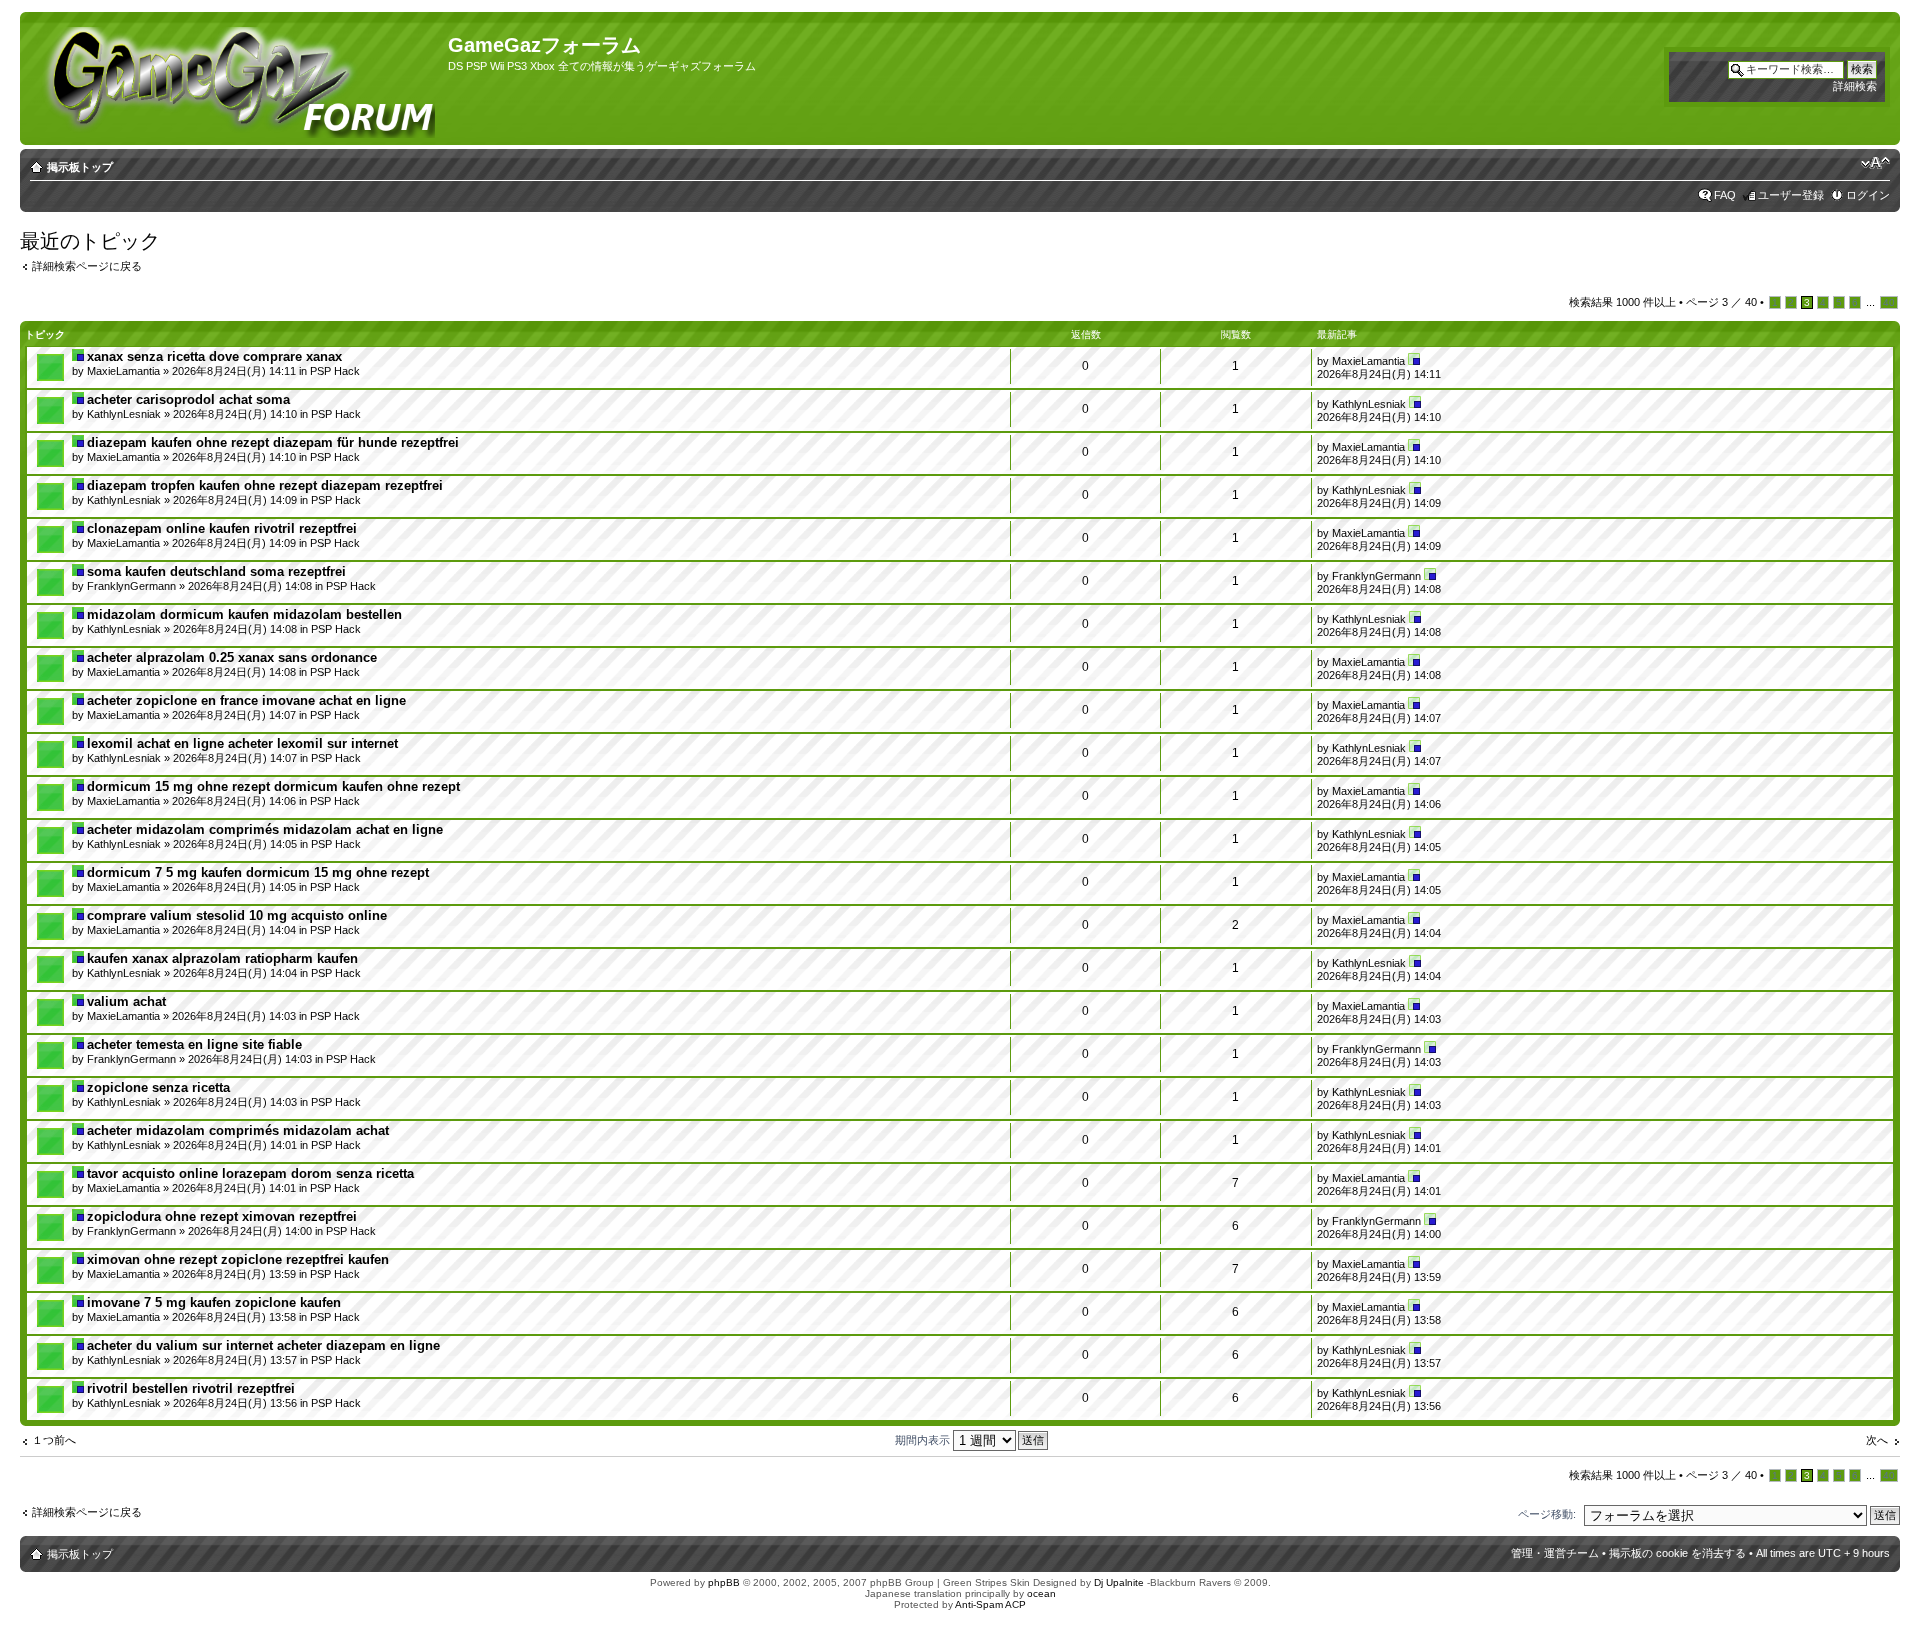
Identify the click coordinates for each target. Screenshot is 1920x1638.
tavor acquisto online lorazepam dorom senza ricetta (250, 1173)
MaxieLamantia (123, 371)
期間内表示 (924, 1440)
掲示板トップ (80, 167)
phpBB (724, 1582)
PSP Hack (335, 371)
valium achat (126, 1001)
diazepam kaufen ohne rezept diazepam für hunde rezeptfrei (273, 442)
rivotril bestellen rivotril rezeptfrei (191, 1388)
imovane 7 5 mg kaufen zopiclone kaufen (214, 1302)
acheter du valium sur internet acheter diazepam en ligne (263, 1345)
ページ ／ (1721, 302)
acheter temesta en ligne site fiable (194, 1044)
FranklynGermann (131, 586)
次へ (1877, 1440)
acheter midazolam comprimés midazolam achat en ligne (265, 829)
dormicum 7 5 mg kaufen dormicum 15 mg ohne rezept (258, 872)
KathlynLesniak (124, 414)
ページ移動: (1547, 1514)
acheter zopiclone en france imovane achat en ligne (246, 700)
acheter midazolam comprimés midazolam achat (238, 1130)
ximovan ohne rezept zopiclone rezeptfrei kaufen (238, 1259)
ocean (1041, 1593)
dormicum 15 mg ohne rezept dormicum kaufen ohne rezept (273, 786)
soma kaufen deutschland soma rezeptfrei (216, 571)
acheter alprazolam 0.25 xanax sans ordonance (232, 657)
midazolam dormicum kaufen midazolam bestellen (244, 614)
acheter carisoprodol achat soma (188, 399)
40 (1889, 302)
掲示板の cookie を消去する (1677, 1553)
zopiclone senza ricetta (158, 1087)
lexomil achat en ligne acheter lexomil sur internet (242, 743)
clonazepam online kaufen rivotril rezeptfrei (222, 528)
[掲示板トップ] (236, 78)
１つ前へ (54, 1440)
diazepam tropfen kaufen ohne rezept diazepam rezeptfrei (265, 485)
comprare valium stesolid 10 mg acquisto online (237, 915)
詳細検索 (1855, 86)
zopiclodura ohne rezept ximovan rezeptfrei (222, 1216)
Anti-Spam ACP (990, 1604)
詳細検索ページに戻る (87, 266)
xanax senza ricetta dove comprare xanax (214, 356)
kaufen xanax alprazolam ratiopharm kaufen (222, 958)
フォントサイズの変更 (1875, 163)
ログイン (1868, 195)
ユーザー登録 (1791, 195)
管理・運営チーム (1555, 1553)
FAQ (1725, 195)
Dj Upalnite (1119, 1582)
